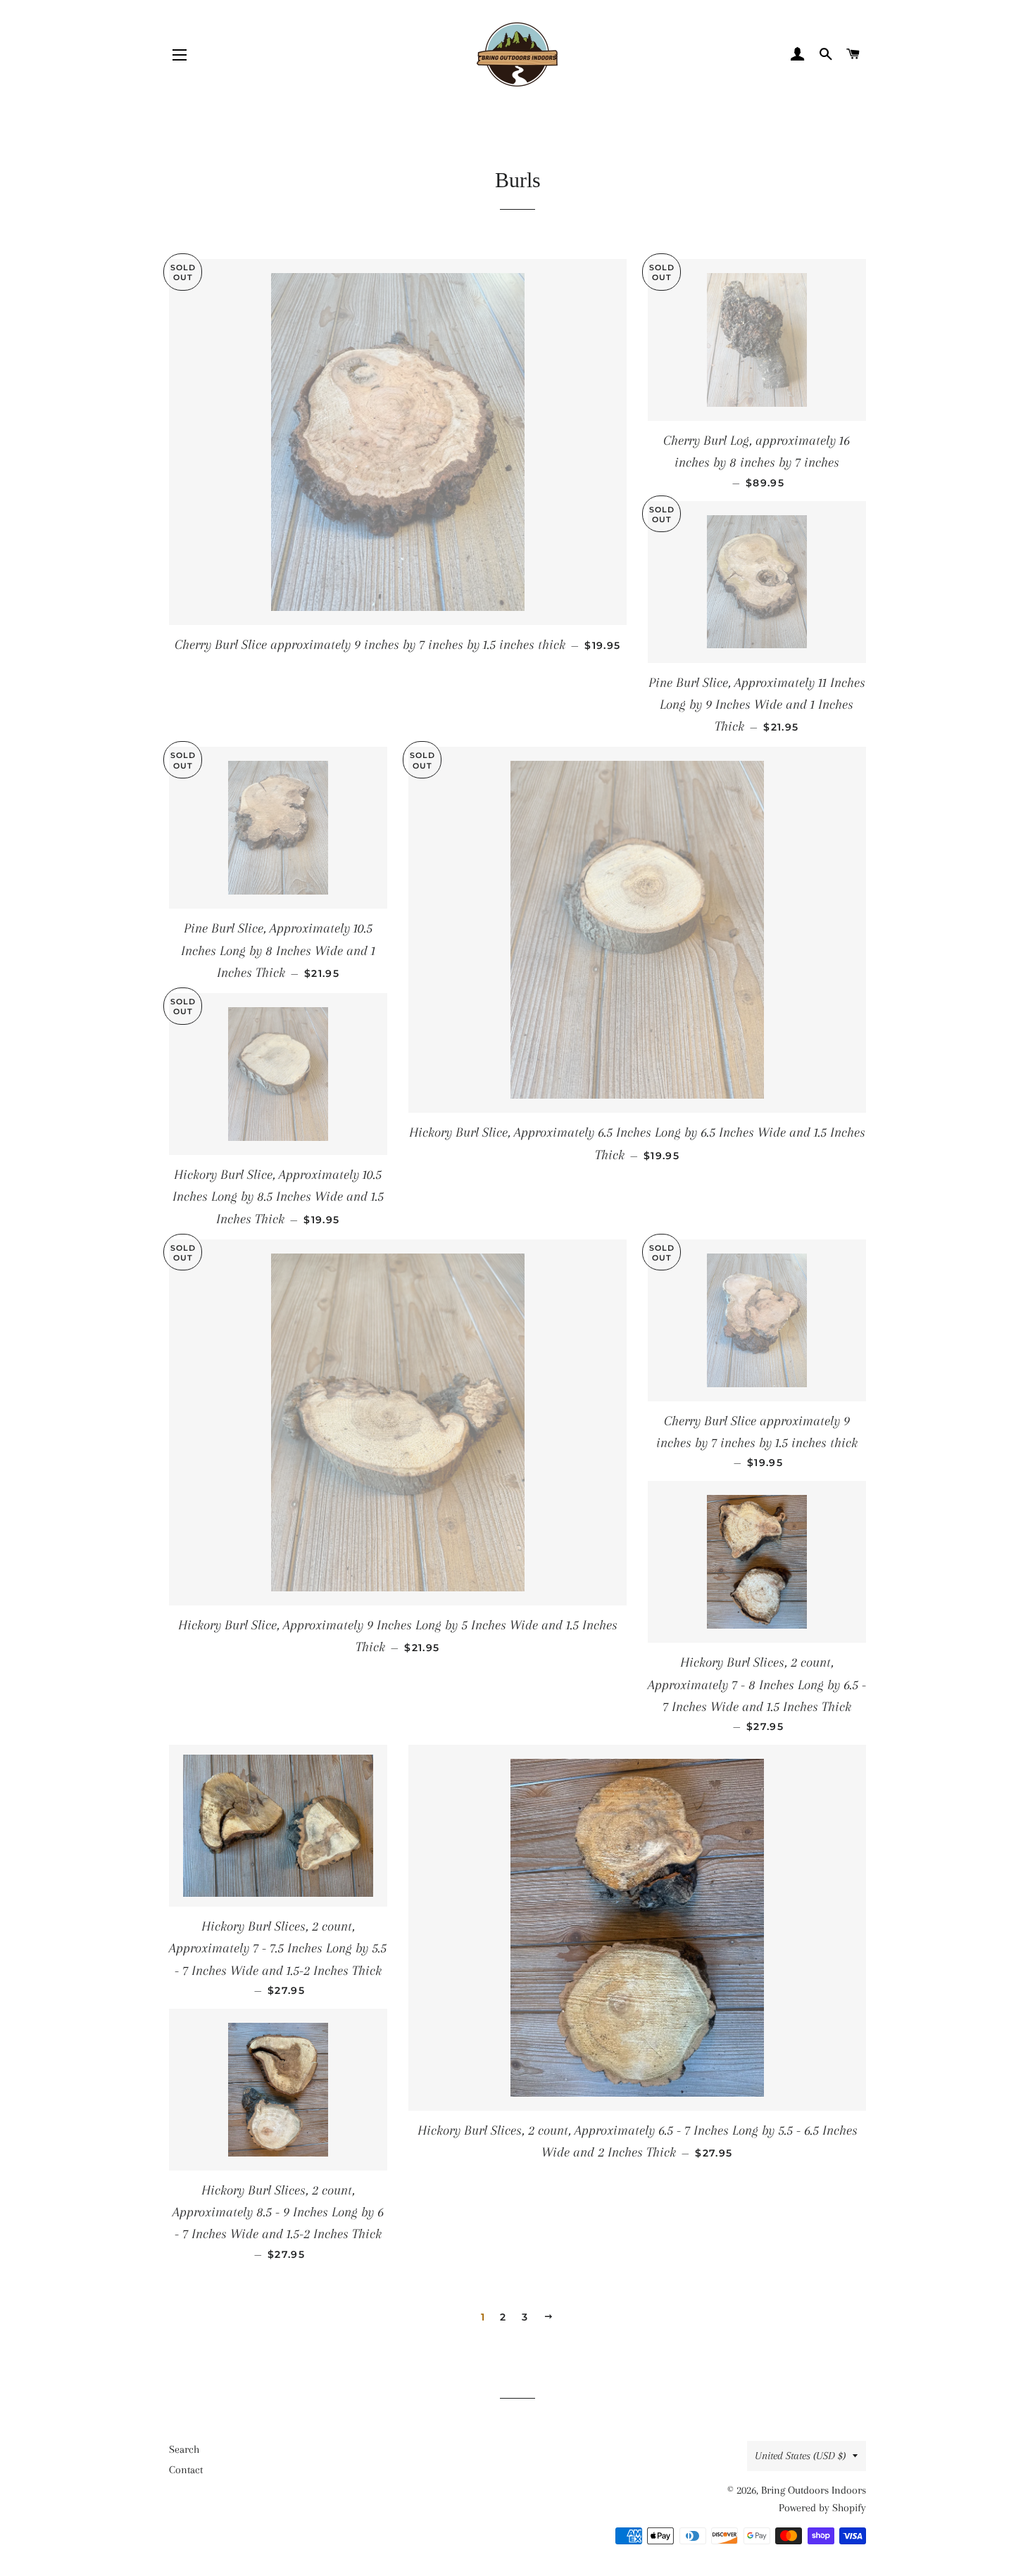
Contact (186, 2470)
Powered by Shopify (822, 2508)
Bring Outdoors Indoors (814, 2490)
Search (184, 2449)
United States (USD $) (800, 2456)
